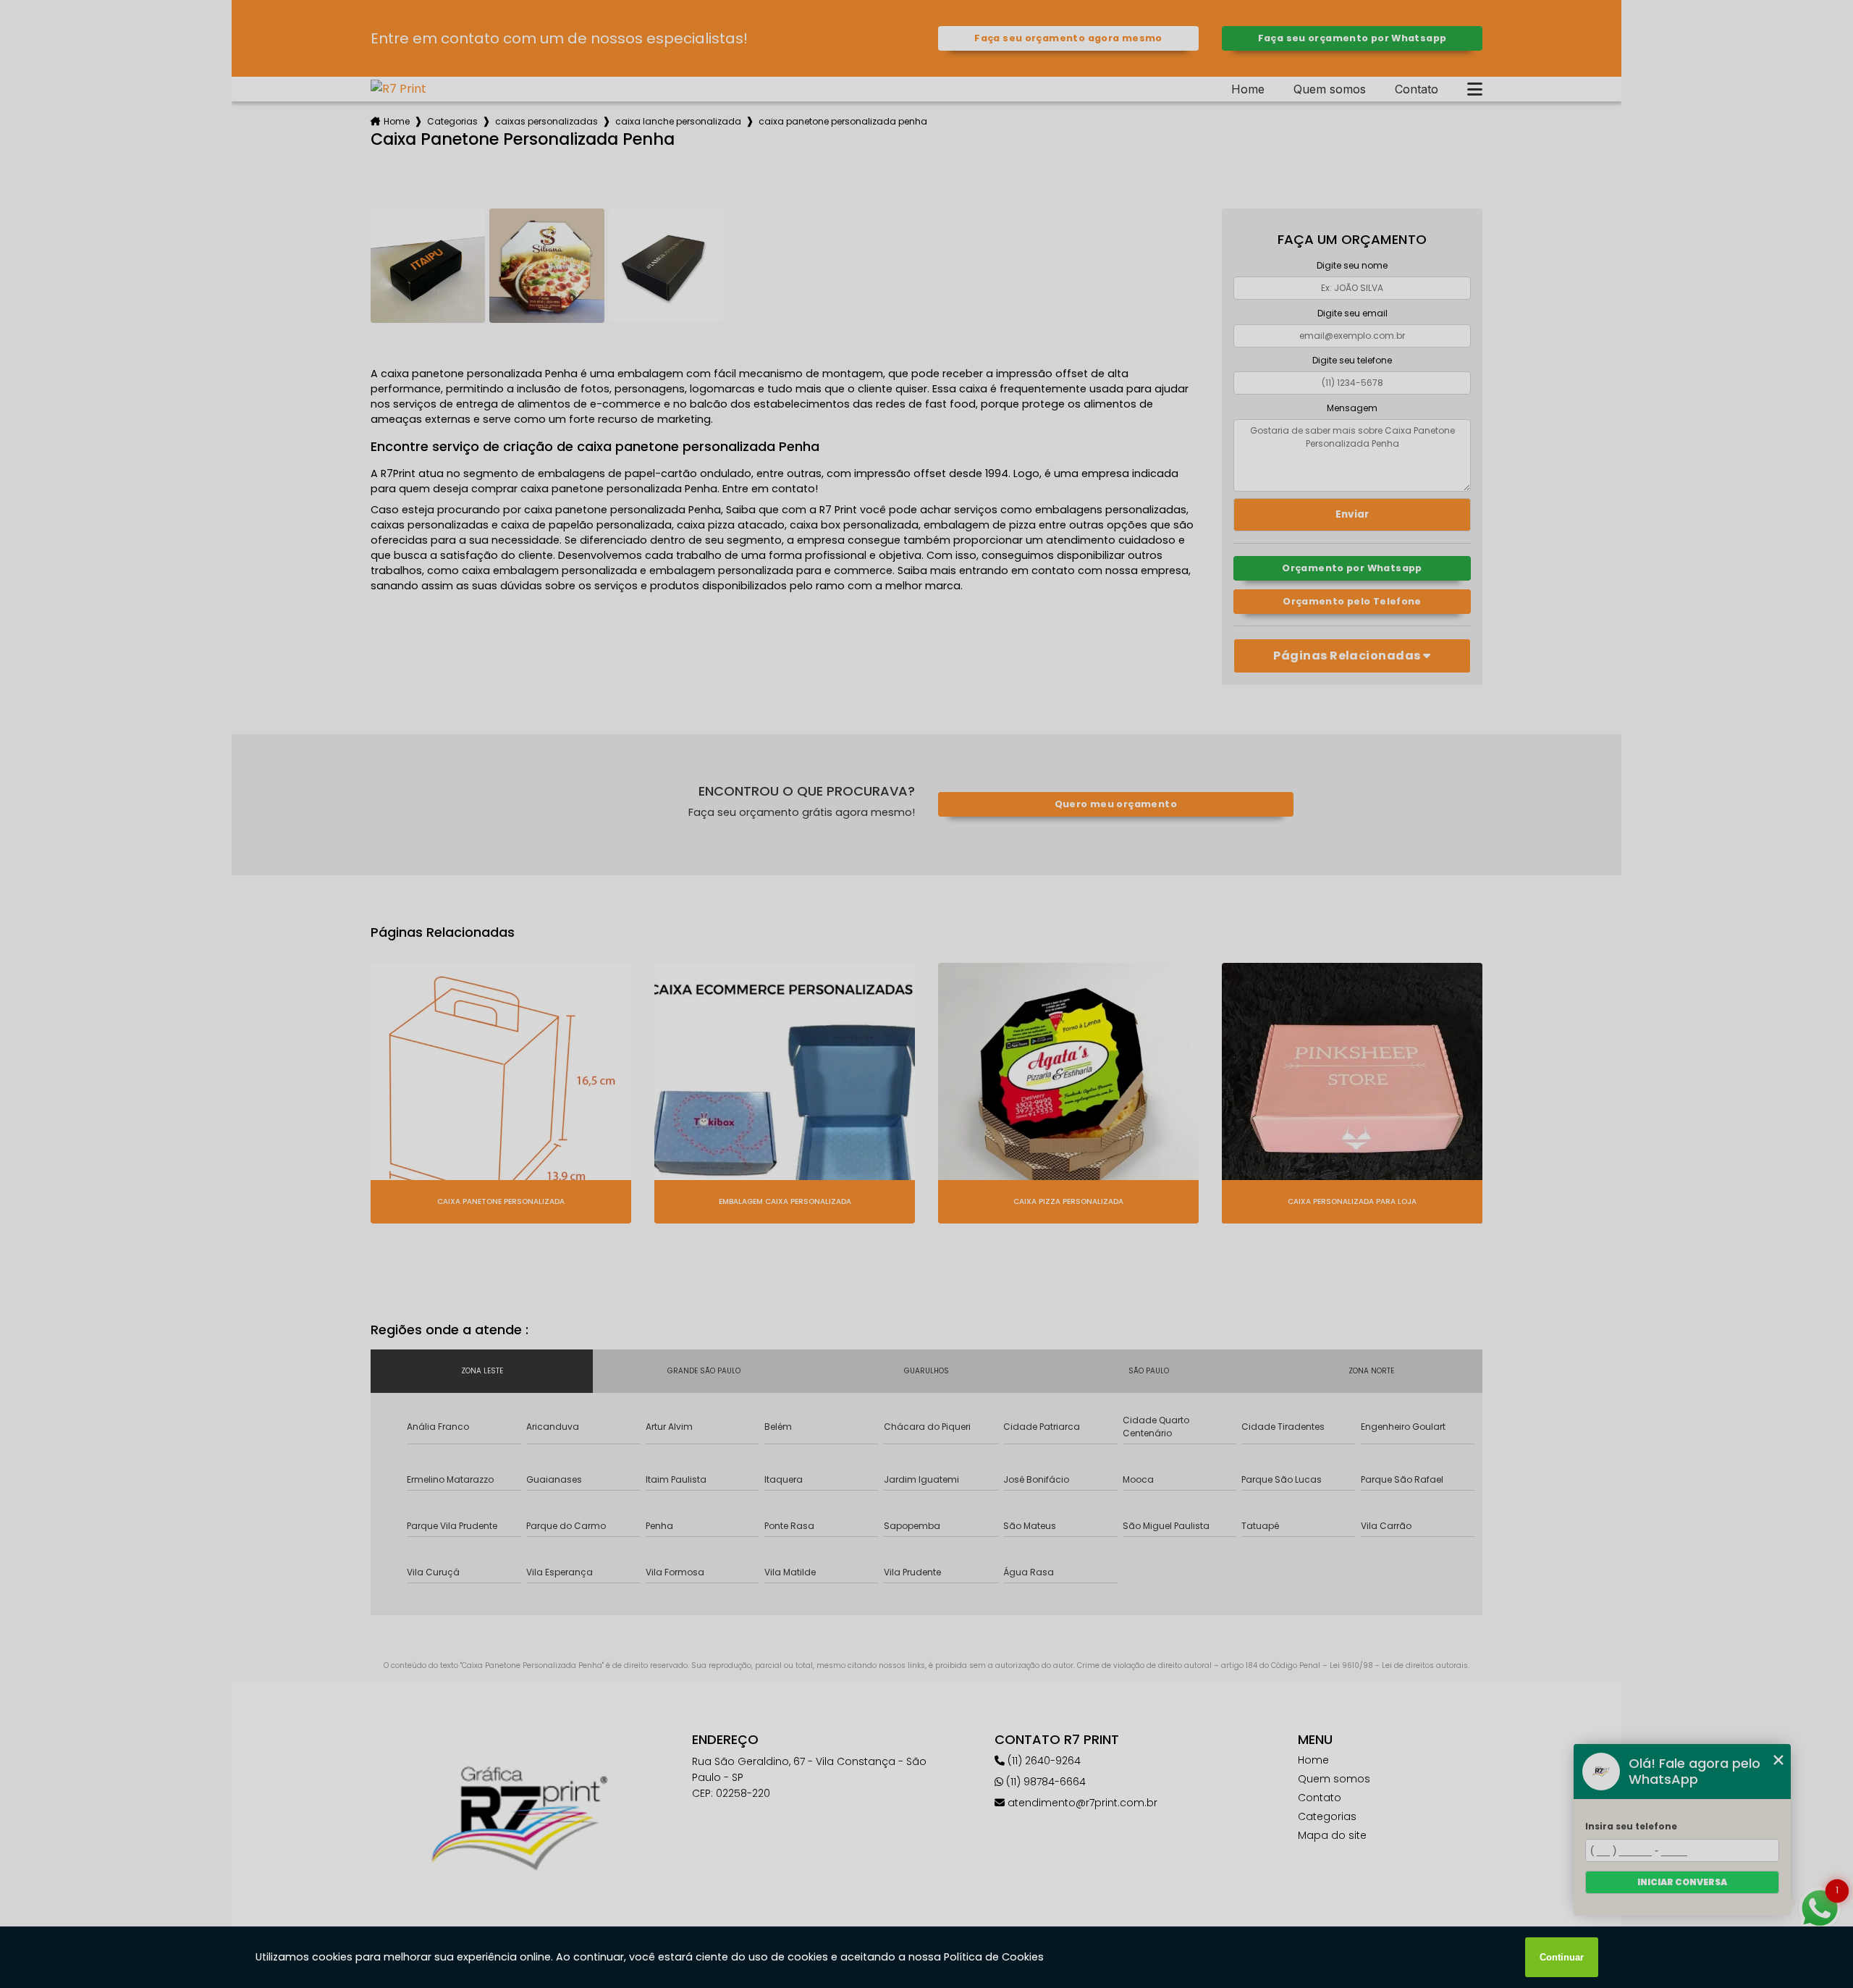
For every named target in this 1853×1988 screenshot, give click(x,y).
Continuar (1562, 1957)
